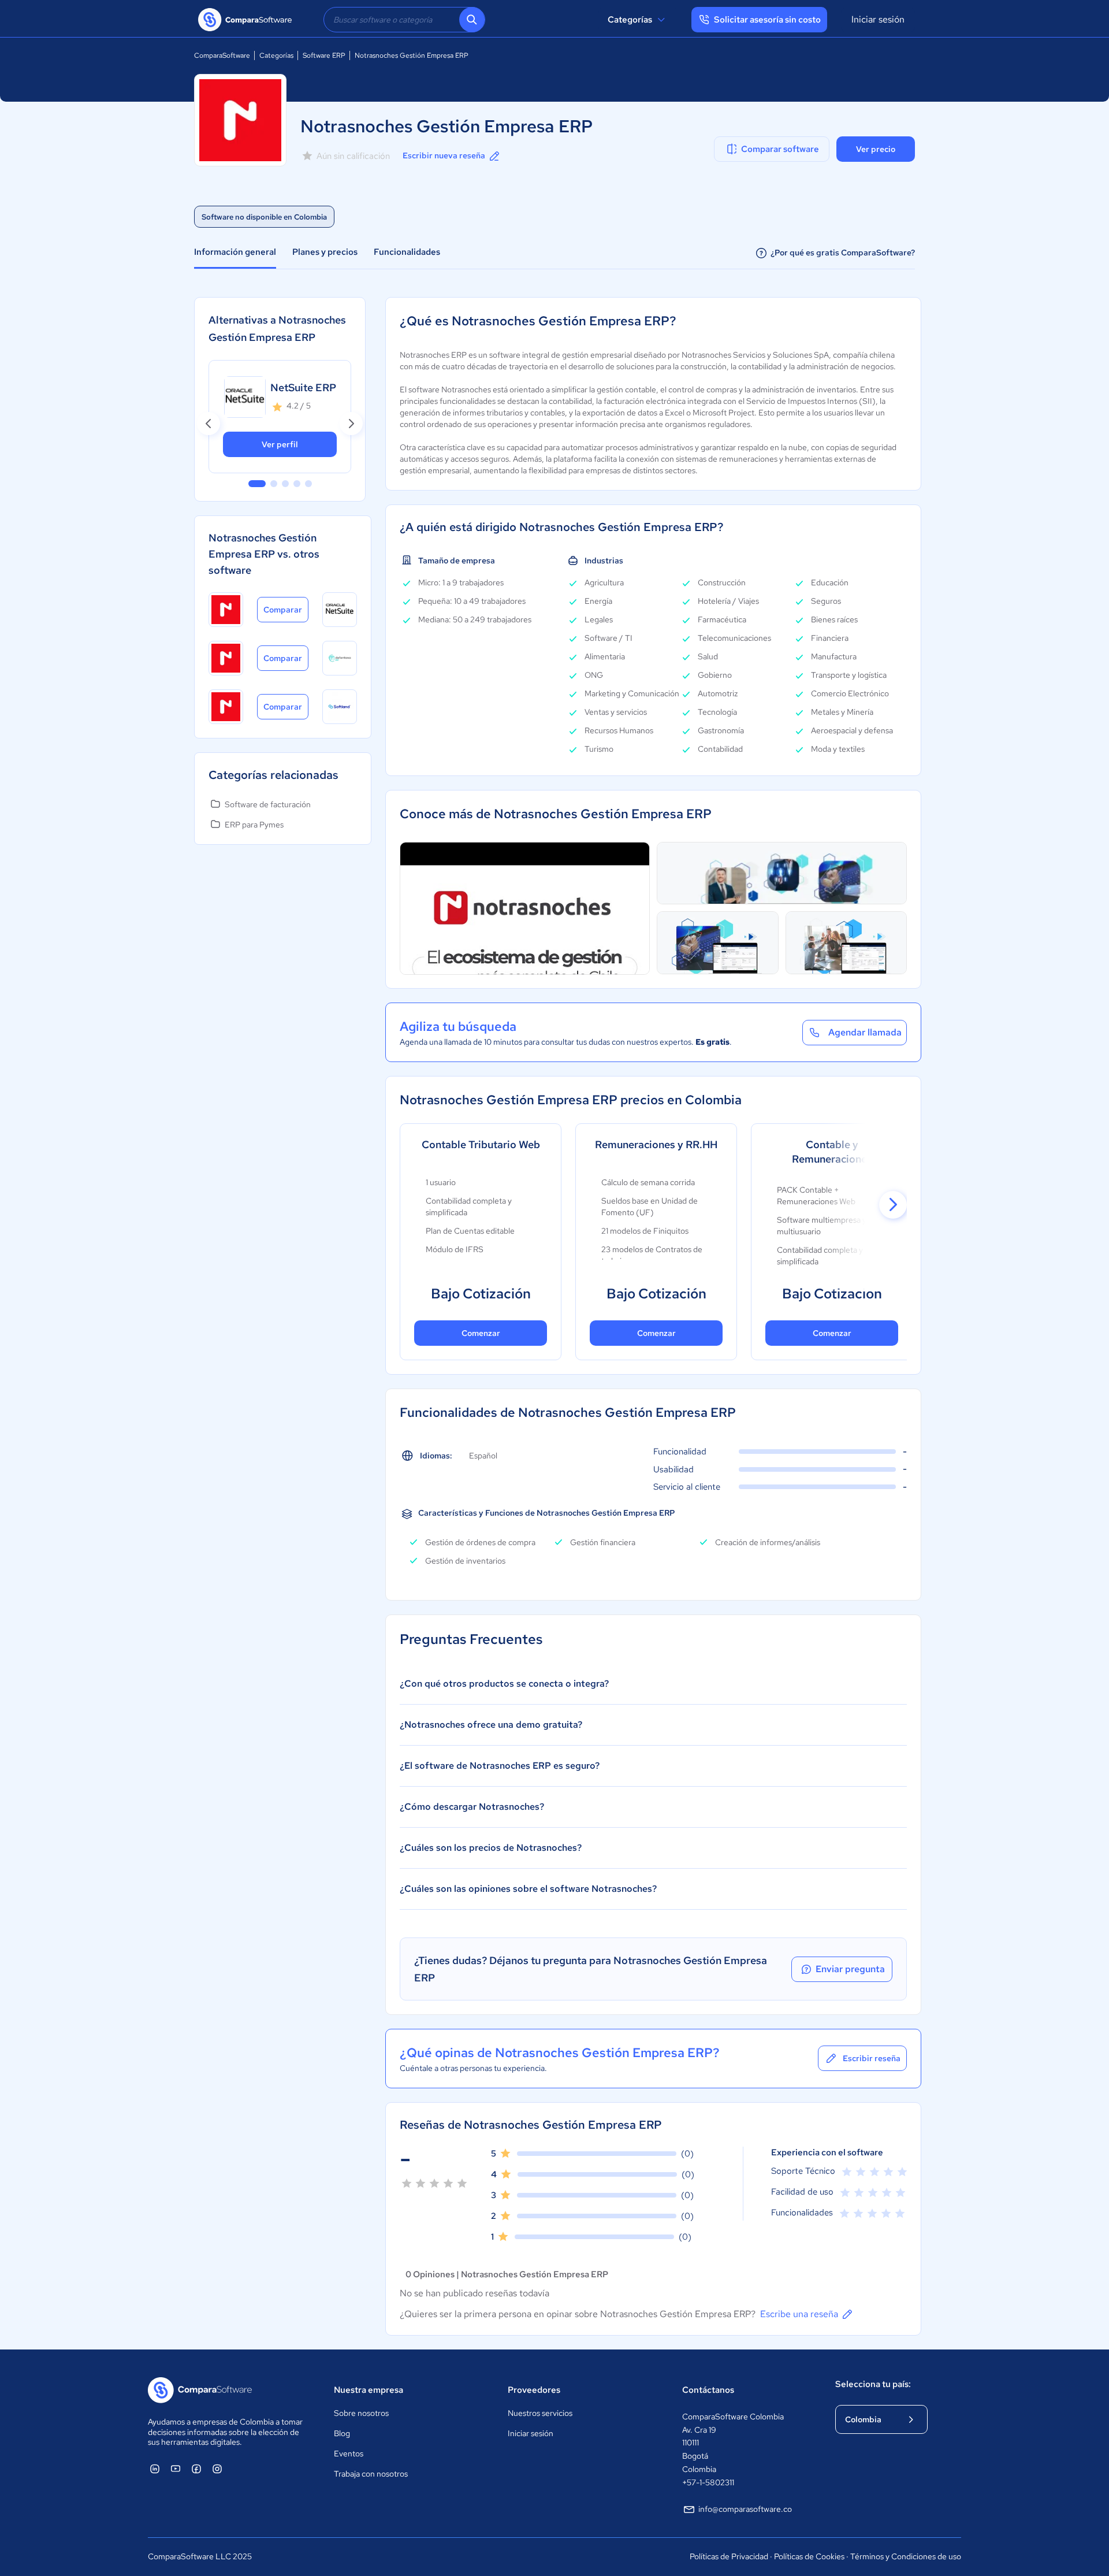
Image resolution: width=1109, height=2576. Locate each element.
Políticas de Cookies (809, 2556)
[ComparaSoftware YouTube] (176, 2469)
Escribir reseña (872, 2058)
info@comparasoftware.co (745, 2509)
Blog (342, 2433)
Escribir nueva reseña (444, 155)
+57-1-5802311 (708, 2482)
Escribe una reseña (799, 2314)
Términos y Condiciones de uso (906, 2556)
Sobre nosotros (361, 2413)
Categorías (630, 20)
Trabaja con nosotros (371, 2474)
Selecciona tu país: (873, 2384)
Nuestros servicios (540, 2413)
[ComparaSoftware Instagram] (217, 2469)
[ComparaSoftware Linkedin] (155, 2469)
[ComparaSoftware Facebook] (196, 2469)
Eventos (349, 2453)
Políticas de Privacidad (729, 2556)
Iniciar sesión (878, 19)
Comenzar (481, 1333)
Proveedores (534, 2390)
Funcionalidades (407, 252)
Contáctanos (708, 2390)
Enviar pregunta (850, 1969)
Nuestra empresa (369, 2390)
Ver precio (876, 149)
